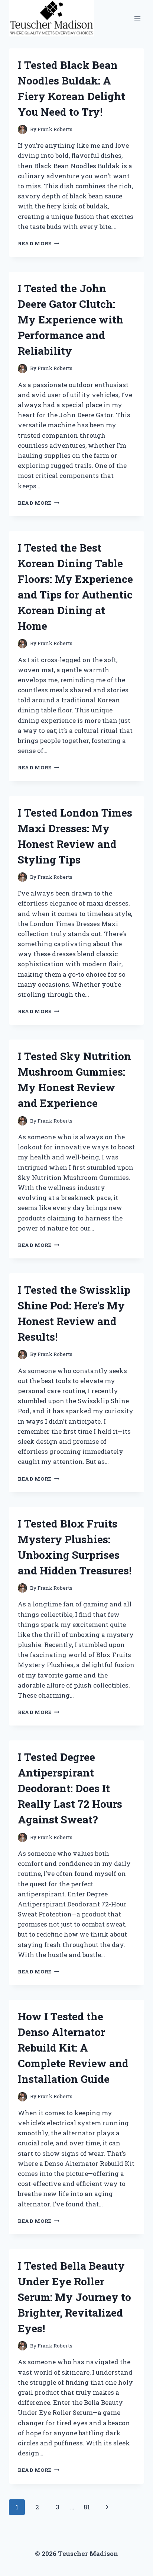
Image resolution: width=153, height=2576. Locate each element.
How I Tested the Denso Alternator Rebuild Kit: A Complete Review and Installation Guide (73, 2048)
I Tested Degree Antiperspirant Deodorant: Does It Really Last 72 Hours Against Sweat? (70, 1788)
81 (87, 2507)
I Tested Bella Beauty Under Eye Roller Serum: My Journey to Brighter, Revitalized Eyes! (74, 2297)
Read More (39, 243)
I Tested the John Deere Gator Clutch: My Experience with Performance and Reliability (71, 320)
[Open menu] (137, 18)
